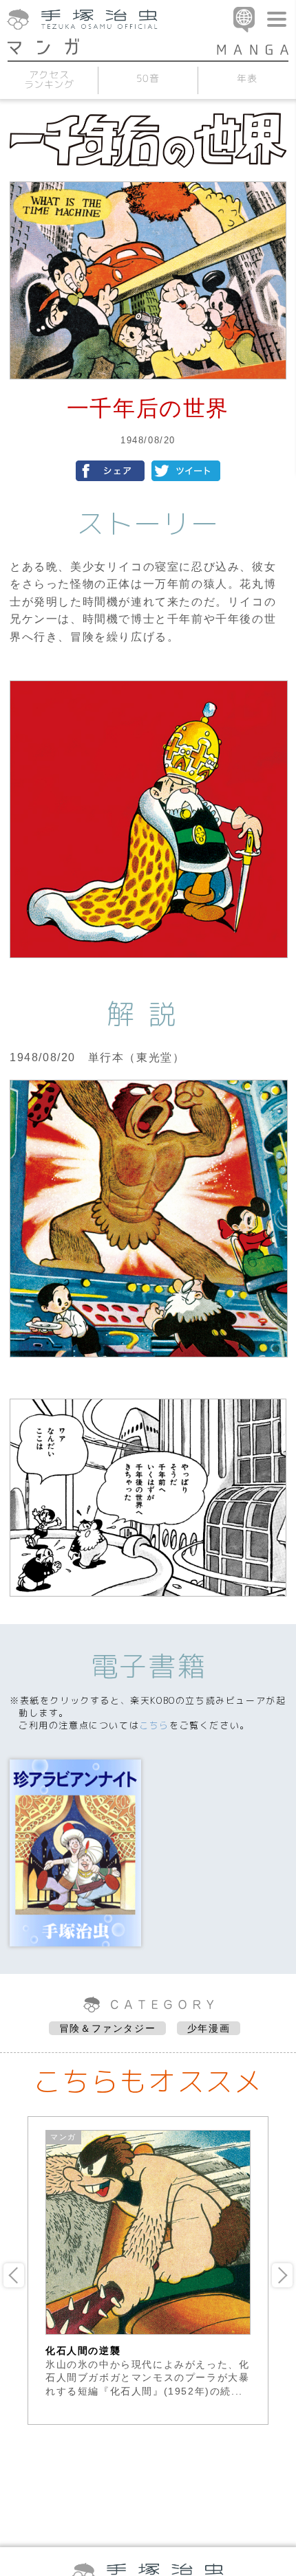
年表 (247, 78)
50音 (148, 78)
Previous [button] (14, 2275)
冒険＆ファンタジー (107, 2028)
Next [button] (282, 2275)
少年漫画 (209, 2028)
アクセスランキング (49, 79)
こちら (154, 1725)
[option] (148, 2264)
